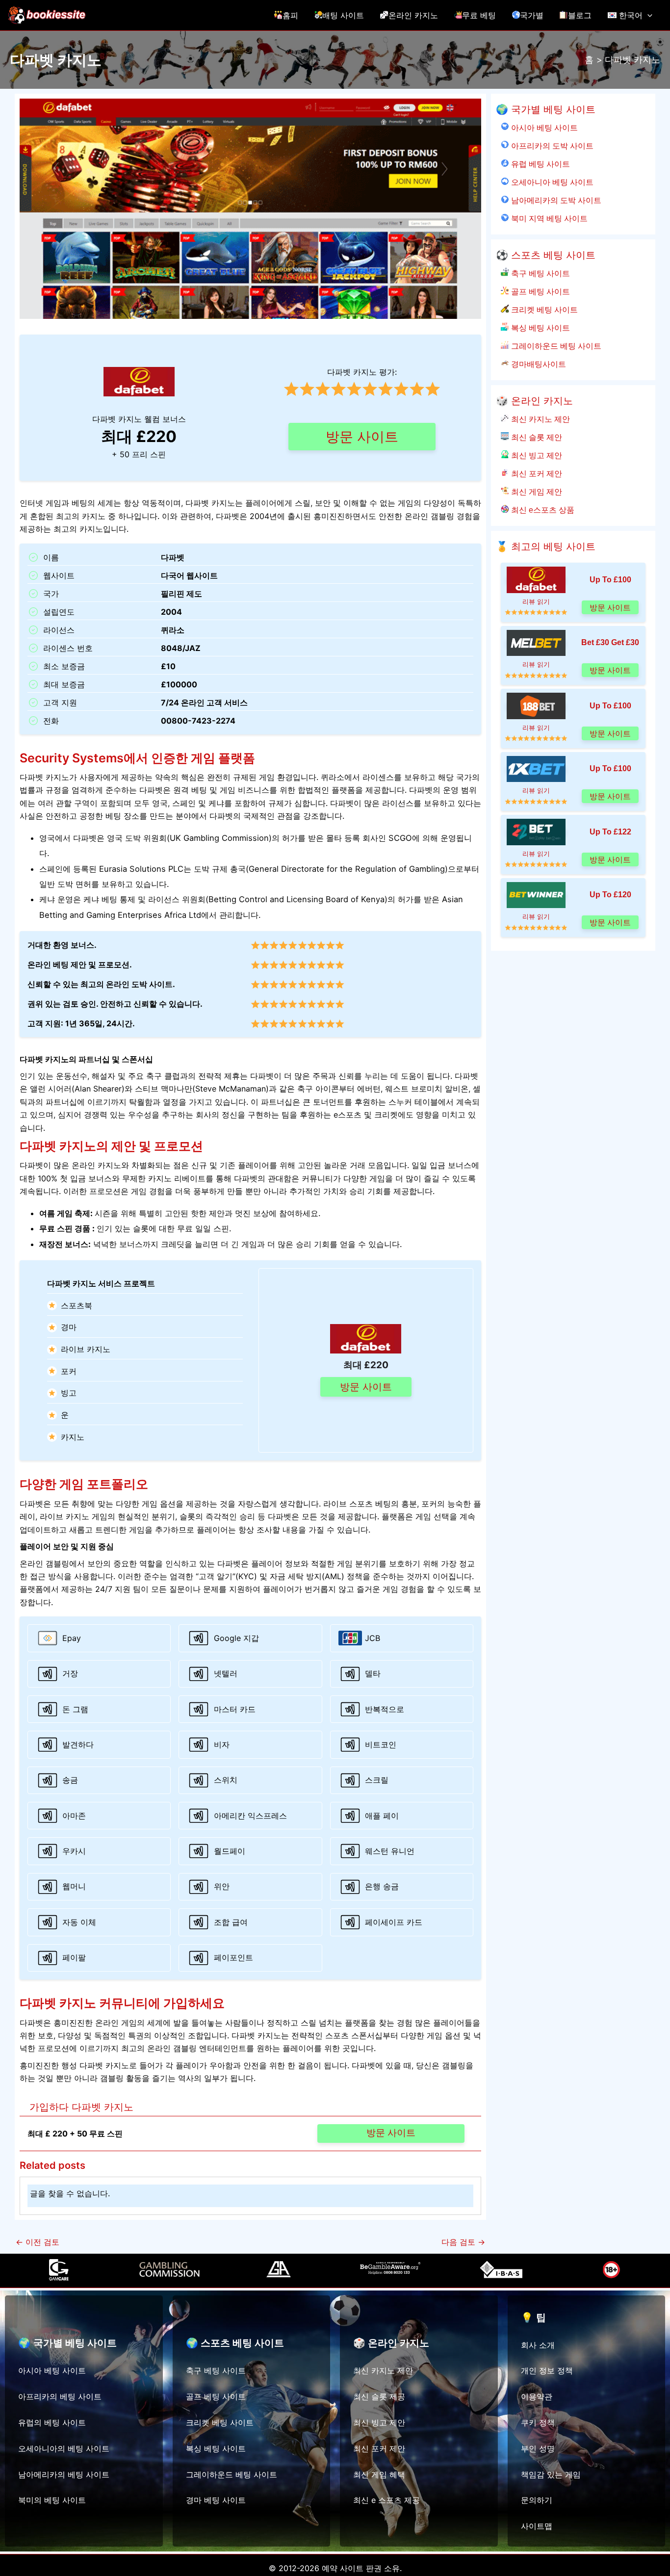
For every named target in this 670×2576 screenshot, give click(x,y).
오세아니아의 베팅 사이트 (64, 2448)
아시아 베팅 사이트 (543, 128)
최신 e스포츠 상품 (541, 510)
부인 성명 (538, 2448)
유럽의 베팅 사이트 (52, 2422)
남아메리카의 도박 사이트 (555, 200)
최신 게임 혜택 (379, 2474)
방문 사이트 (362, 437)
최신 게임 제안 (535, 492)
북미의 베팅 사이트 (52, 2500)
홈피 (290, 15)
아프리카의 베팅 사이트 (60, 2396)
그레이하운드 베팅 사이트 (555, 346)
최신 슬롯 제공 (379, 2396)
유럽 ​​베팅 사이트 (539, 164)
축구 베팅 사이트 (539, 273)
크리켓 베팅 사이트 (543, 310)
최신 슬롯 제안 (535, 437)
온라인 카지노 (413, 15)
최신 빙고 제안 (535, 455)
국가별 (532, 15)
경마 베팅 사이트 (216, 2500)
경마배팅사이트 (537, 364)
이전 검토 (38, 2242)
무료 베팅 (479, 15)
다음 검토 (463, 2242)
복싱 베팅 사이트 (539, 328)
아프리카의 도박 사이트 (551, 146)
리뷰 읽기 (536, 602)
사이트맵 (537, 2526)
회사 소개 (538, 2345)
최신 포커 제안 (535, 473)
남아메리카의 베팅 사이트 (64, 2474)
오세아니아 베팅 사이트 (551, 182)
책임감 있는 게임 (551, 2474)
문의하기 (537, 2500)
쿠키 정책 (538, 2422)
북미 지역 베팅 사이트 (548, 218)
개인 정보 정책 (547, 2370)
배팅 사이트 (343, 15)
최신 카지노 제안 (539, 419)
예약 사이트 (343, 2568)
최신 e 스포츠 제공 (387, 2500)
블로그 (580, 15)
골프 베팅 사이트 (539, 291)
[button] (647, 15)
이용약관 (537, 2396)
